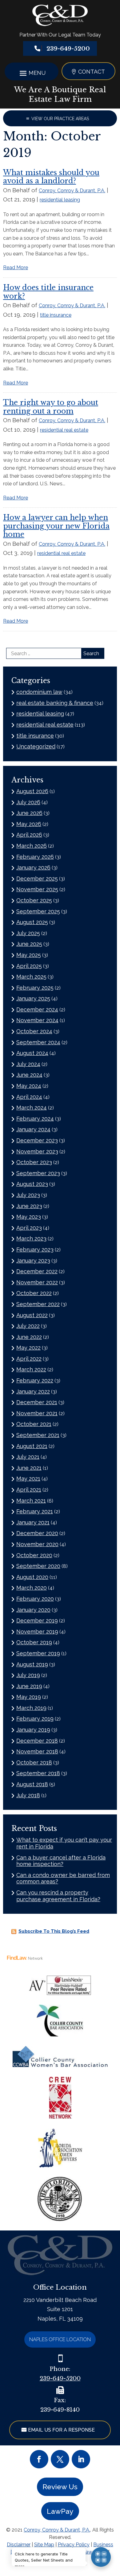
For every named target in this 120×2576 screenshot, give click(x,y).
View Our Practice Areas (60, 119)
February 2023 (35, 1250)
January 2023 (33, 1261)
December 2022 (37, 1271)
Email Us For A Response (61, 2430)
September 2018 (38, 1773)
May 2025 (29, 955)
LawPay (60, 2511)
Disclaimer (19, 2545)
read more (16, 268)
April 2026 (29, 835)
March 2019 (31, 1708)
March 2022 (31, 1369)
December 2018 (37, 1741)
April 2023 (29, 1228)
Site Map (44, 2545)
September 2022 (38, 1304)
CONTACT (92, 72)
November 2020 (37, 1544)
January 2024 (33, 1129)
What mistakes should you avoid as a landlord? (51, 177)
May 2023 (29, 1217)
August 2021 (32, 1446)
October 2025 (34, 900)
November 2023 (37, 1151)
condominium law (39, 692)
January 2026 (33, 868)
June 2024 (29, 1075)
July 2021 (28, 1457)
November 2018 (37, 1751)
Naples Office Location (60, 2339)
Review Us (60, 2487)
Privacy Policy (74, 2545)
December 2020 (37, 1533)
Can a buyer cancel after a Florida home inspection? (61, 1861)
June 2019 (29, 1686)
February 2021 (35, 1511)
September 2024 (38, 1042)
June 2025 (29, 944)
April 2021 (29, 1490)
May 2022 (28, 1348)
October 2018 (34, 1762)
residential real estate (64, 430)
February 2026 (35, 857)
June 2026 (29, 813)
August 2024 (32, 1053)
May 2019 (29, 1697)
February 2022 (35, 1380)
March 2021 (31, 1501)
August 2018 (32, 1784)
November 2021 (37, 1413)
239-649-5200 (68, 49)
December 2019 (37, 1621)
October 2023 (34, 1162)
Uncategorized (36, 746)
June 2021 (29, 1468)
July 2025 (28, 933)
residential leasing (60, 200)
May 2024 (29, 1086)
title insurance (56, 315)
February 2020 (35, 1599)
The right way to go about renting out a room (51, 407)
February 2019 (35, 1719)
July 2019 (28, 1675)
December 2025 (37, 879)
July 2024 (28, 1064)
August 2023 (32, 1184)
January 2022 (33, 1391)
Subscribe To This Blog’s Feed (54, 1931)
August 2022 (32, 1315)
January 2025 (33, 998)
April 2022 (29, 1359)
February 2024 (35, 1119)
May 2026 (29, 824)
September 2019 (38, 1653)
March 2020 (32, 1588)
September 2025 (38, 911)
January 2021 (33, 1522)
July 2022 (28, 1326)
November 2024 (37, 1020)
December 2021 (37, 1402)
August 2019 (32, 1664)
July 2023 (28, 1195)
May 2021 (28, 1479)
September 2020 (38, 1566)
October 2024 (34, 1031)
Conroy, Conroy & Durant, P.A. (72, 191)
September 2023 (38, 1173)
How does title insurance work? (48, 292)
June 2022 (29, 1337)
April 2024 (29, 1097)
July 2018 (28, 1795)
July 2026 (28, 802)
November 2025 (37, 889)
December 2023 (37, 1140)
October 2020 (34, 1555)
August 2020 (32, 1577)
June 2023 (29, 1206)
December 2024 (37, 1009)
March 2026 (32, 846)
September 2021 (38, 1435)
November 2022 (37, 1282)
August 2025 (32, 922)
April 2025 (29, 966)
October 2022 (34, 1293)
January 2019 (33, 1730)
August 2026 (32, 791)
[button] (32, 73)
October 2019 (34, 1642)
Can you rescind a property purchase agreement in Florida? (58, 1896)
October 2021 (34, 1424)
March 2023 (31, 1238)
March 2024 (32, 1108)
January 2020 (33, 1610)
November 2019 (37, 1632)
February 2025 (35, 988)
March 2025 (31, 977)
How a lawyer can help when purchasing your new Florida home (56, 526)
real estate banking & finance (55, 703)
